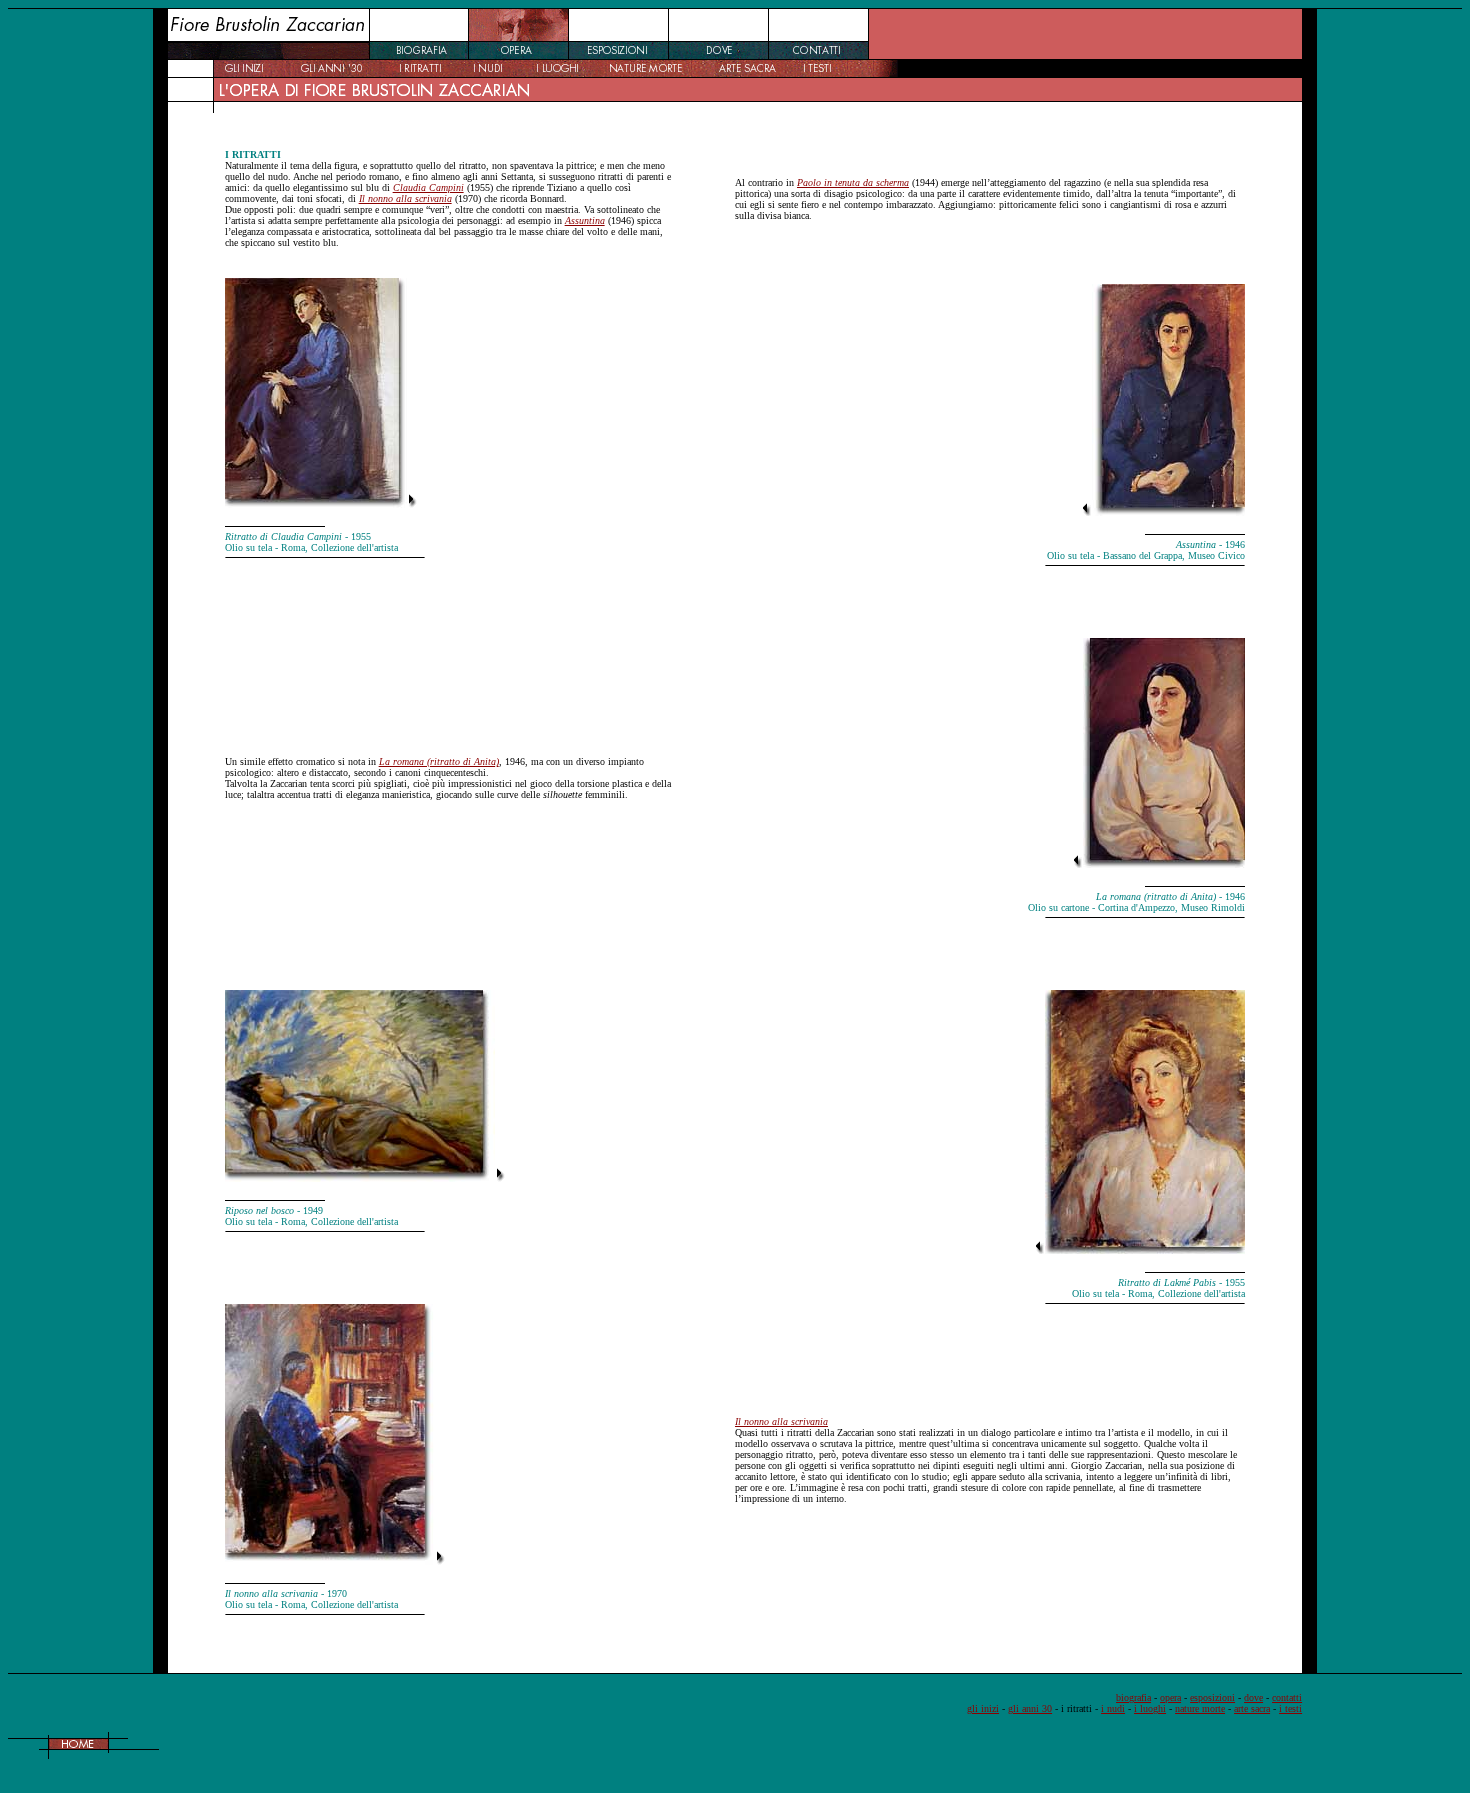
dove (1253, 1697)
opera (1170, 1697)
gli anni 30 (1030, 1708)
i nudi (1113, 1708)
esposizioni (1212, 1697)
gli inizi (983, 1708)
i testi (1290, 1708)
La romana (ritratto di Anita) (439, 761)
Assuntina (585, 220)
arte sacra (1252, 1708)
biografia (1133, 1697)
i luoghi (1150, 1708)
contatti (1287, 1697)
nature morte (1200, 1708)
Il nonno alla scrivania (405, 198)
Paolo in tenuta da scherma (853, 182)
